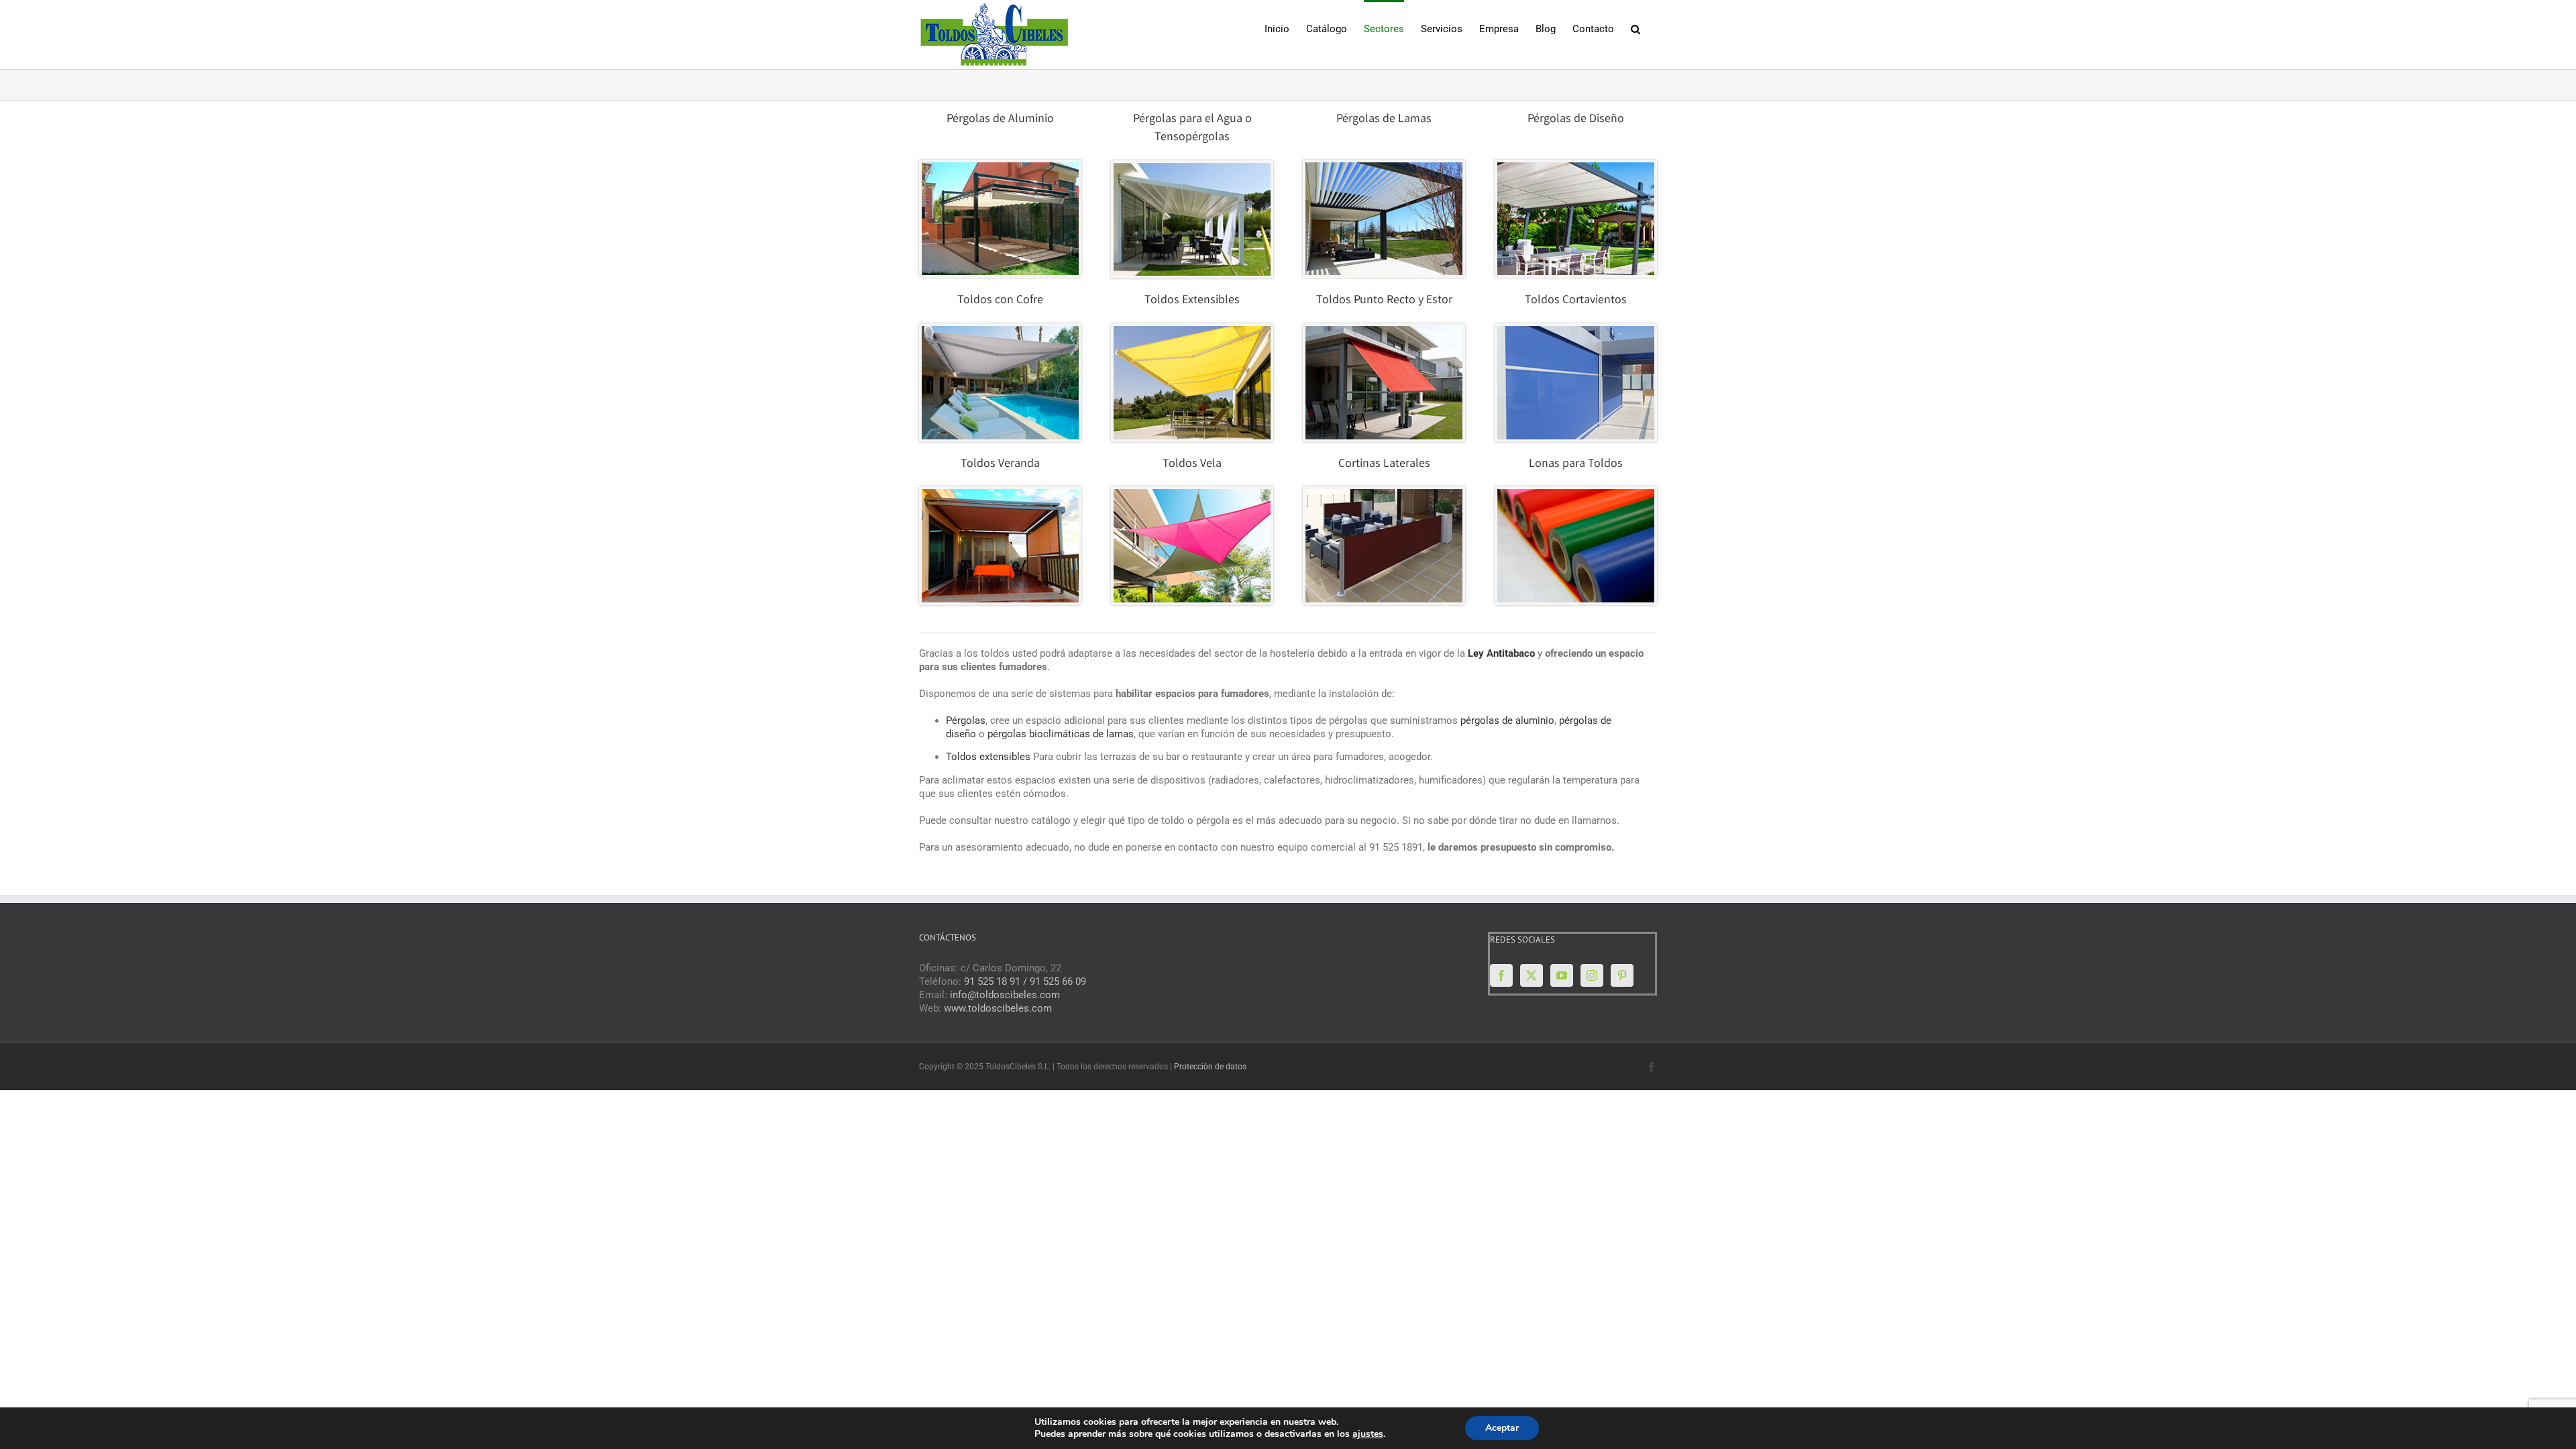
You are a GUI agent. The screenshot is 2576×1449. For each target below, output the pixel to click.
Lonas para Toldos (1576, 464)
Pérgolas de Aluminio (1000, 119)
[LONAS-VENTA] (1576, 494)
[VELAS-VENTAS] (1192, 494)
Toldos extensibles (988, 757)
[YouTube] (1562, 975)
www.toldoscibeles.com (998, 1008)
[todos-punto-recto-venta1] (1384, 331)
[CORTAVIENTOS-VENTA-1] (1576, 331)
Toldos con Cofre (1000, 301)
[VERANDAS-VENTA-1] (1000, 494)
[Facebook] (1501, 975)
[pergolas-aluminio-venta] (1000, 167)
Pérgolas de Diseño (1576, 119)
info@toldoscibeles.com (1005, 995)
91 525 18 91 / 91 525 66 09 (1025, 981)
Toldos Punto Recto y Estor (1384, 301)
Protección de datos (1210, 1067)
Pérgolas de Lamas (1384, 119)
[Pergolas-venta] (1384, 167)
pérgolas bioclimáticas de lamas (1061, 734)
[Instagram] (1592, 975)
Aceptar (1502, 1428)
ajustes (1368, 1434)
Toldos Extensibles (1192, 301)
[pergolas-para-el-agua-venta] (1192, 168)
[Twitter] (1532, 975)
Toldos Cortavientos (1576, 301)
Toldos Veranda (1000, 464)
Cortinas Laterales (1384, 464)
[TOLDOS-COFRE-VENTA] (1192, 331)
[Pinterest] (1622, 975)
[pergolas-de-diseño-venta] (1576, 167)
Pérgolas (966, 720)
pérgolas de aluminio (1507, 720)
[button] (1635, 28)
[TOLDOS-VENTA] (1000, 331)
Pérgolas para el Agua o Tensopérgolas (1192, 128)
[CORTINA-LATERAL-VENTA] (1384, 494)
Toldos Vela (1192, 464)
